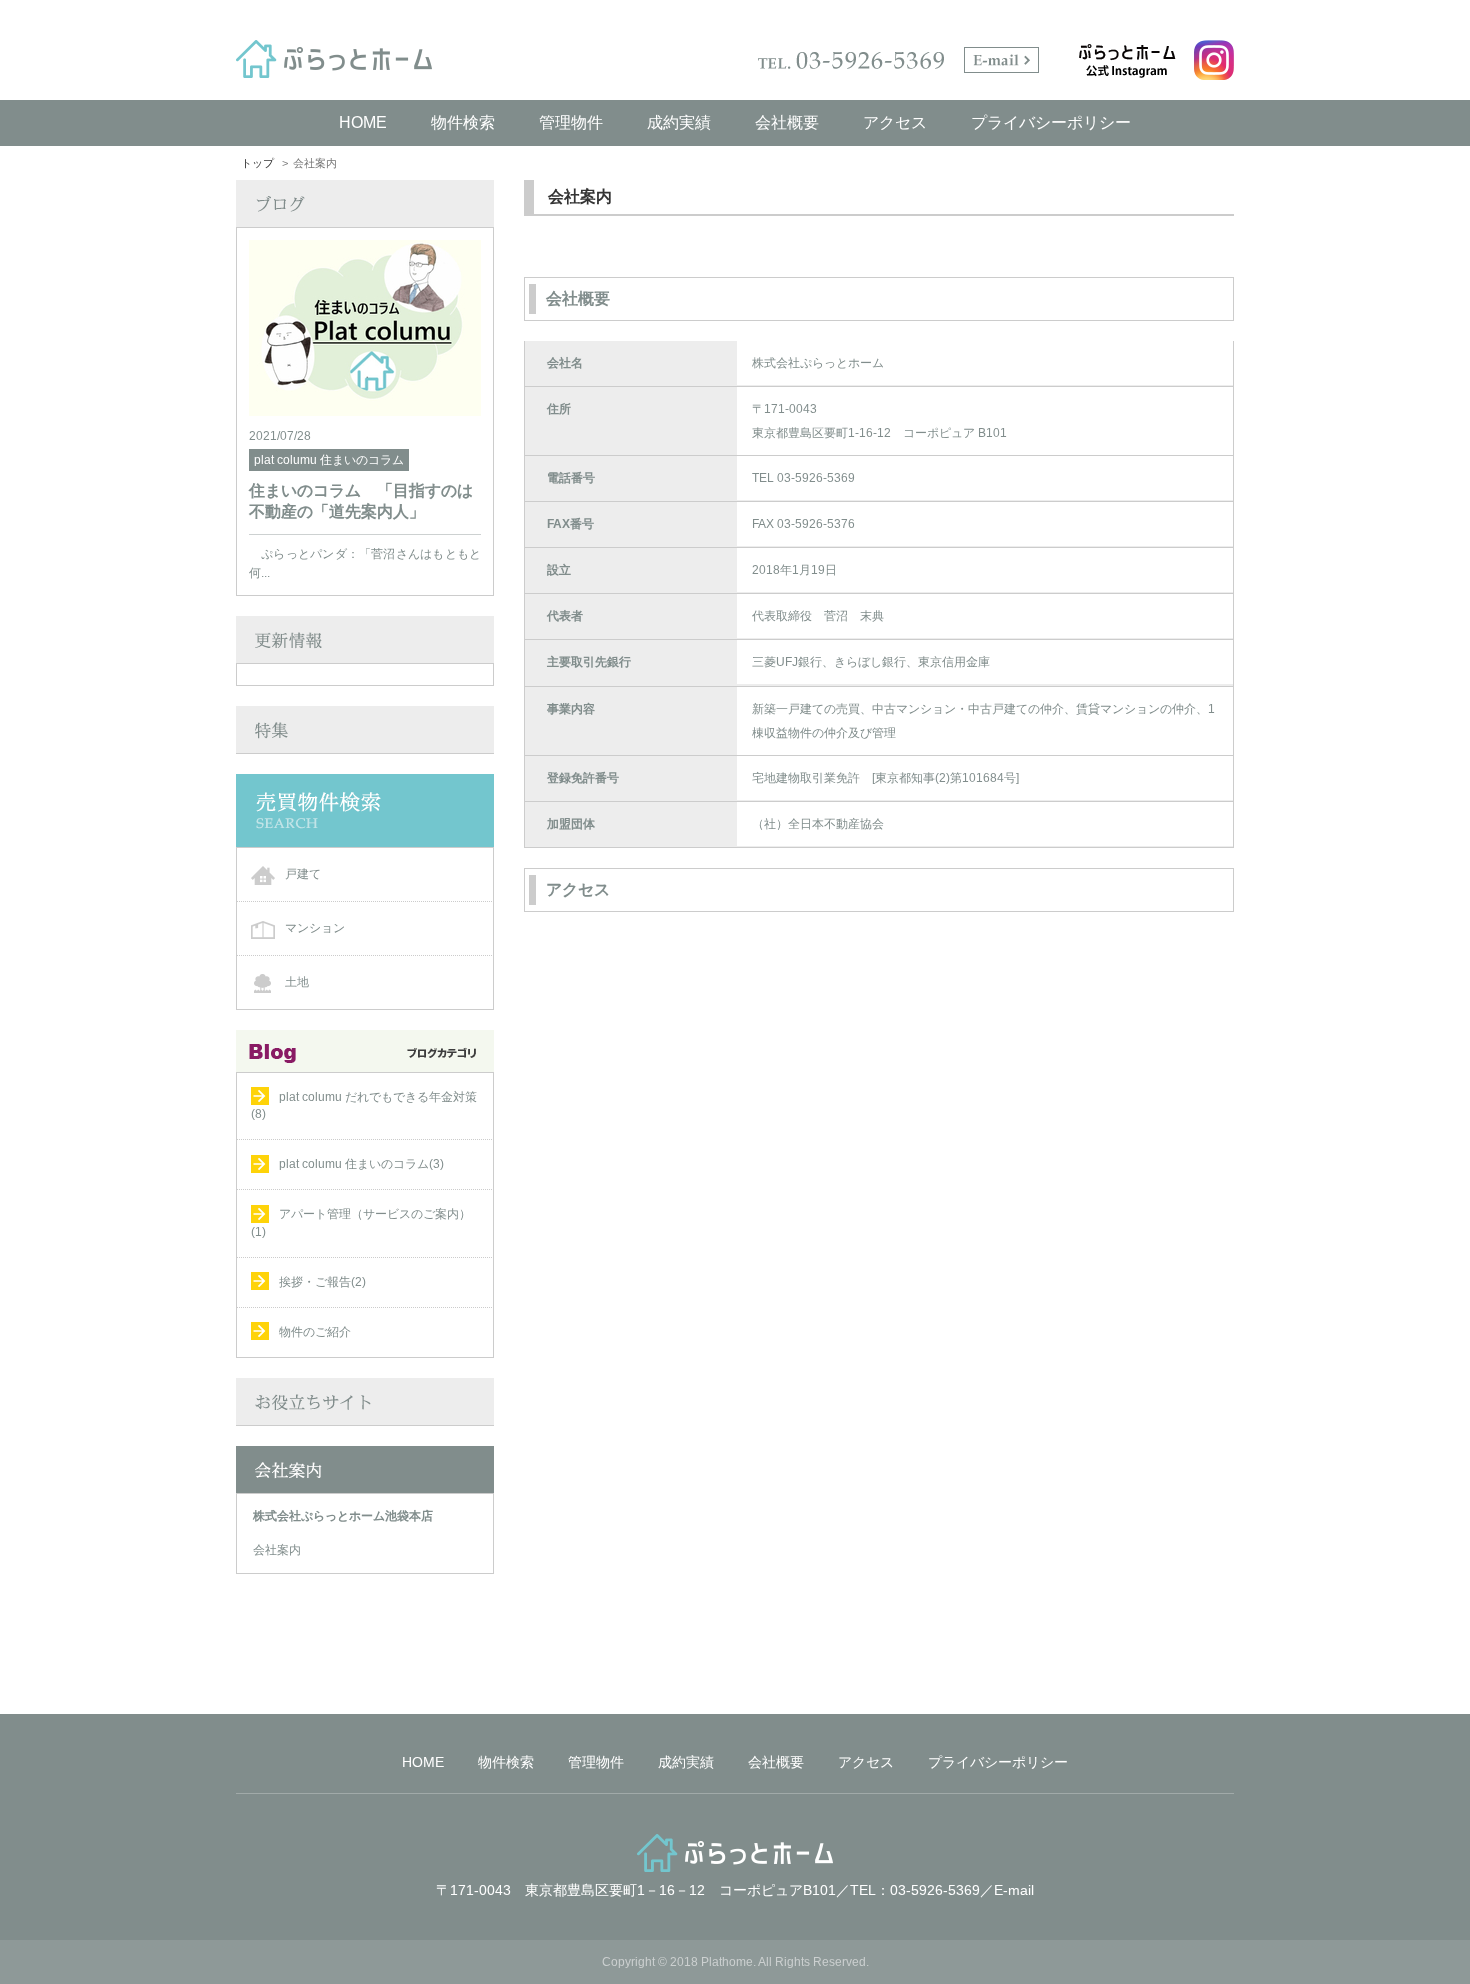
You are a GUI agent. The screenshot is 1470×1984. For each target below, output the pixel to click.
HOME (363, 123)
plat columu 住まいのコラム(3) (361, 1164)
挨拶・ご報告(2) (322, 1282)
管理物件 (571, 123)
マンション (315, 928)
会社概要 (787, 123)
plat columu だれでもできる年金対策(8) (364, 1105)
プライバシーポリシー (1051, 123)
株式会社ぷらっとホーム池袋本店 (343, 1516)
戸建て (303, 874)
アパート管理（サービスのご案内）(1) (361, 1222)
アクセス (895, 123)
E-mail (1014, 1890)
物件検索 (463, 123)
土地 (297, 982)
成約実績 (679, 123)
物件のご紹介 (315, 1332)
